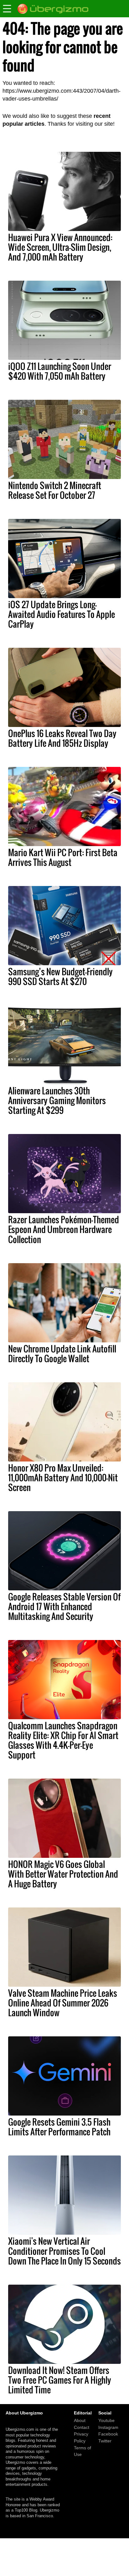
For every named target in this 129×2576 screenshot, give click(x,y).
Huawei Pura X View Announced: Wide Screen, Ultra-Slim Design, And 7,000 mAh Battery (60, 247)
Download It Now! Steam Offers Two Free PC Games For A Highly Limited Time (60, 2380)
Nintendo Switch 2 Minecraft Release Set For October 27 (55, 490)
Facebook (108, 2434)
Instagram (108, 2427)
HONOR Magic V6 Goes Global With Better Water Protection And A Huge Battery (63, 1874)
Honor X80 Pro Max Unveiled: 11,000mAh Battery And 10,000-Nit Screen (63, 1478)
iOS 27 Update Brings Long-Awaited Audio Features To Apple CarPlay (62, 614)
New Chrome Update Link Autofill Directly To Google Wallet (62, 1354)
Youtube (106, 2420)
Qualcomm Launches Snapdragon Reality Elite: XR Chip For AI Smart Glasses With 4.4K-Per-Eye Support (63, 1740)
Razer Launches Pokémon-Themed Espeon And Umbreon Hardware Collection (64, 1229)
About (80, 2420)
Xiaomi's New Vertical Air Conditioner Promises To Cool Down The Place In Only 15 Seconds (64, 2251)
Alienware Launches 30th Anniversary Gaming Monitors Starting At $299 (57, 1100)
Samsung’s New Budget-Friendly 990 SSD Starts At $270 (60, 976)
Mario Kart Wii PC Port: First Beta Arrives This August (63, 857)
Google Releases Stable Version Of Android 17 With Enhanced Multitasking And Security (64, 1606)
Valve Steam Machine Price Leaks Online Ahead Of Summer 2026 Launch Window (63, 2003)
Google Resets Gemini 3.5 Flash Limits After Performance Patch (59, 2127)
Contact (82, 2427)
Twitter (105, 2441)
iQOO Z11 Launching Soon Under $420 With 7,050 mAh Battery (60, 371)
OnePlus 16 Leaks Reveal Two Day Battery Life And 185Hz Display (62, 738)
